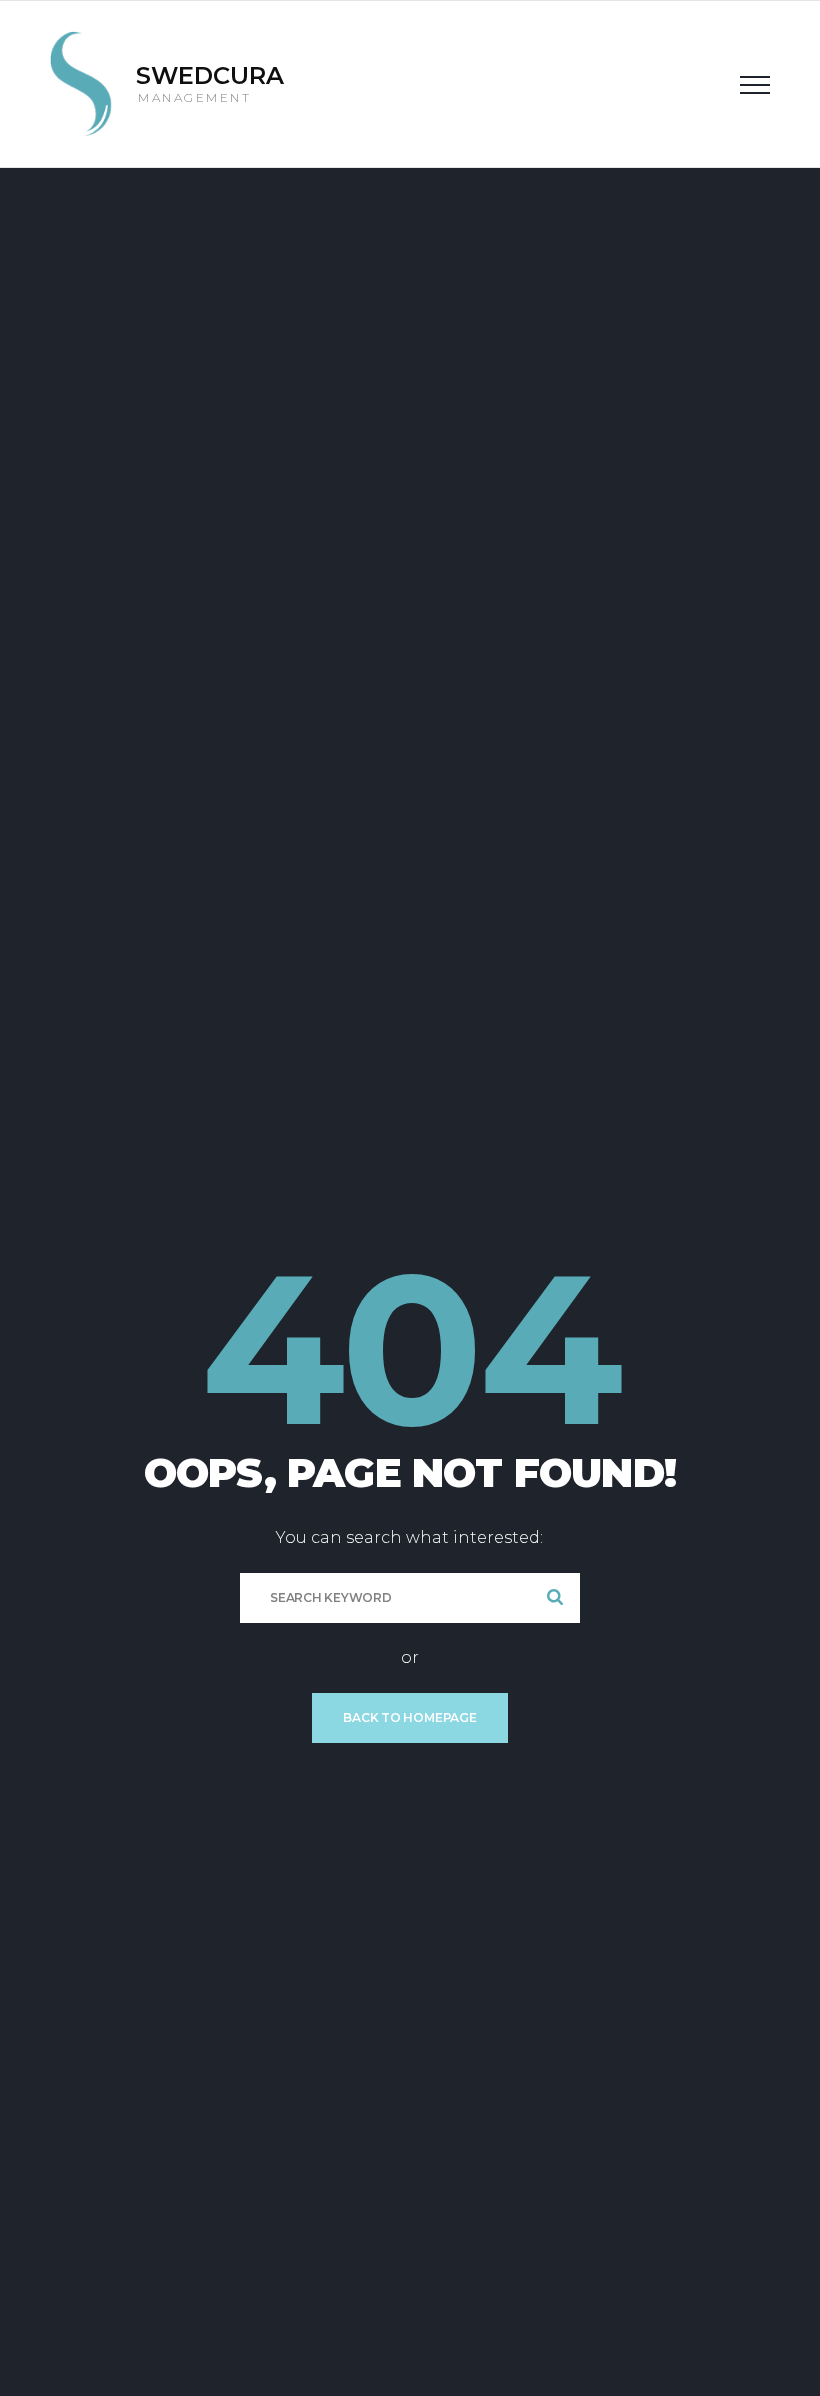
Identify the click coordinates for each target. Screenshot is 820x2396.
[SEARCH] (555, 1598)
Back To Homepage (409, 1717)
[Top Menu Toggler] (755, 84)
